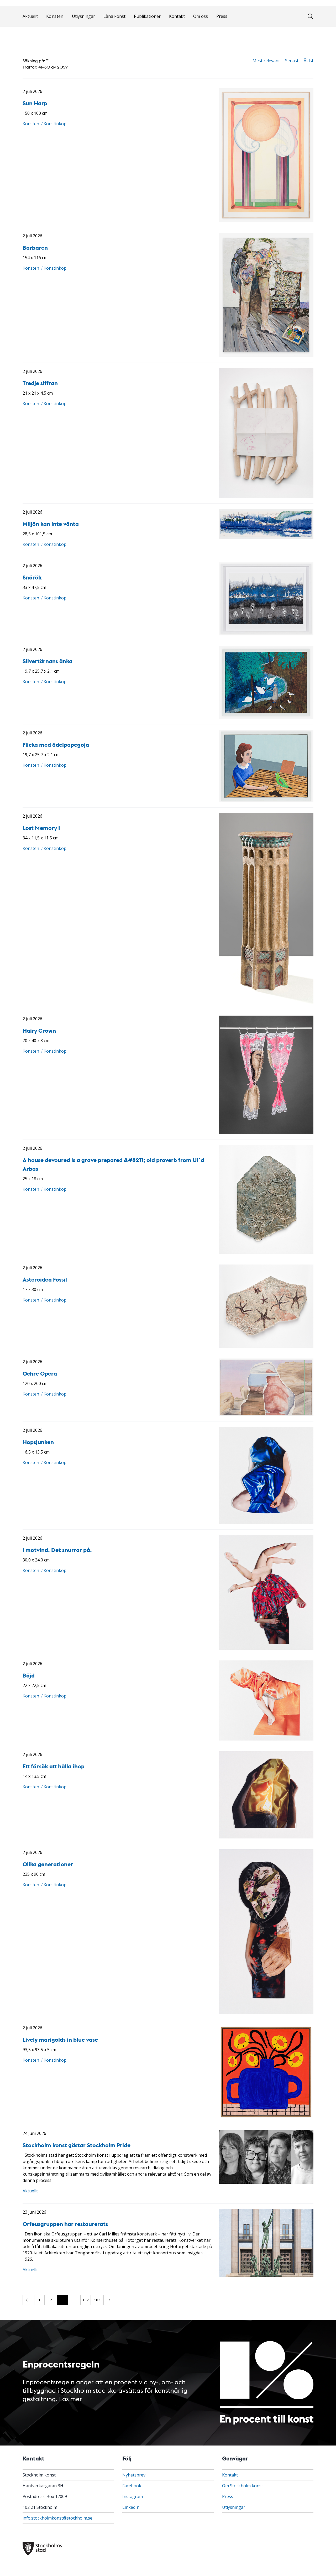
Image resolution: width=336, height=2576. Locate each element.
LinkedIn (131, 2507)
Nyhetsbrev (134, 2475)
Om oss (201, 36)
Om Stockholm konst (243, 2486)
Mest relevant (266, 61)
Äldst (309, 61)
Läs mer (70, 2398)
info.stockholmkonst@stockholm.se (57, 2518)
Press (222, 36)
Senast (292, 61)
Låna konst (114, 36)
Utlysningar (83, 36)
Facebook (132, 2486)
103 (97, 2300)
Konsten (55, 36)
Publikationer (147, 36)
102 (86, 2300)
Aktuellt (30, 36)
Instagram (133, 2496)
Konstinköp (55, 124)
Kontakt (177, 36)
